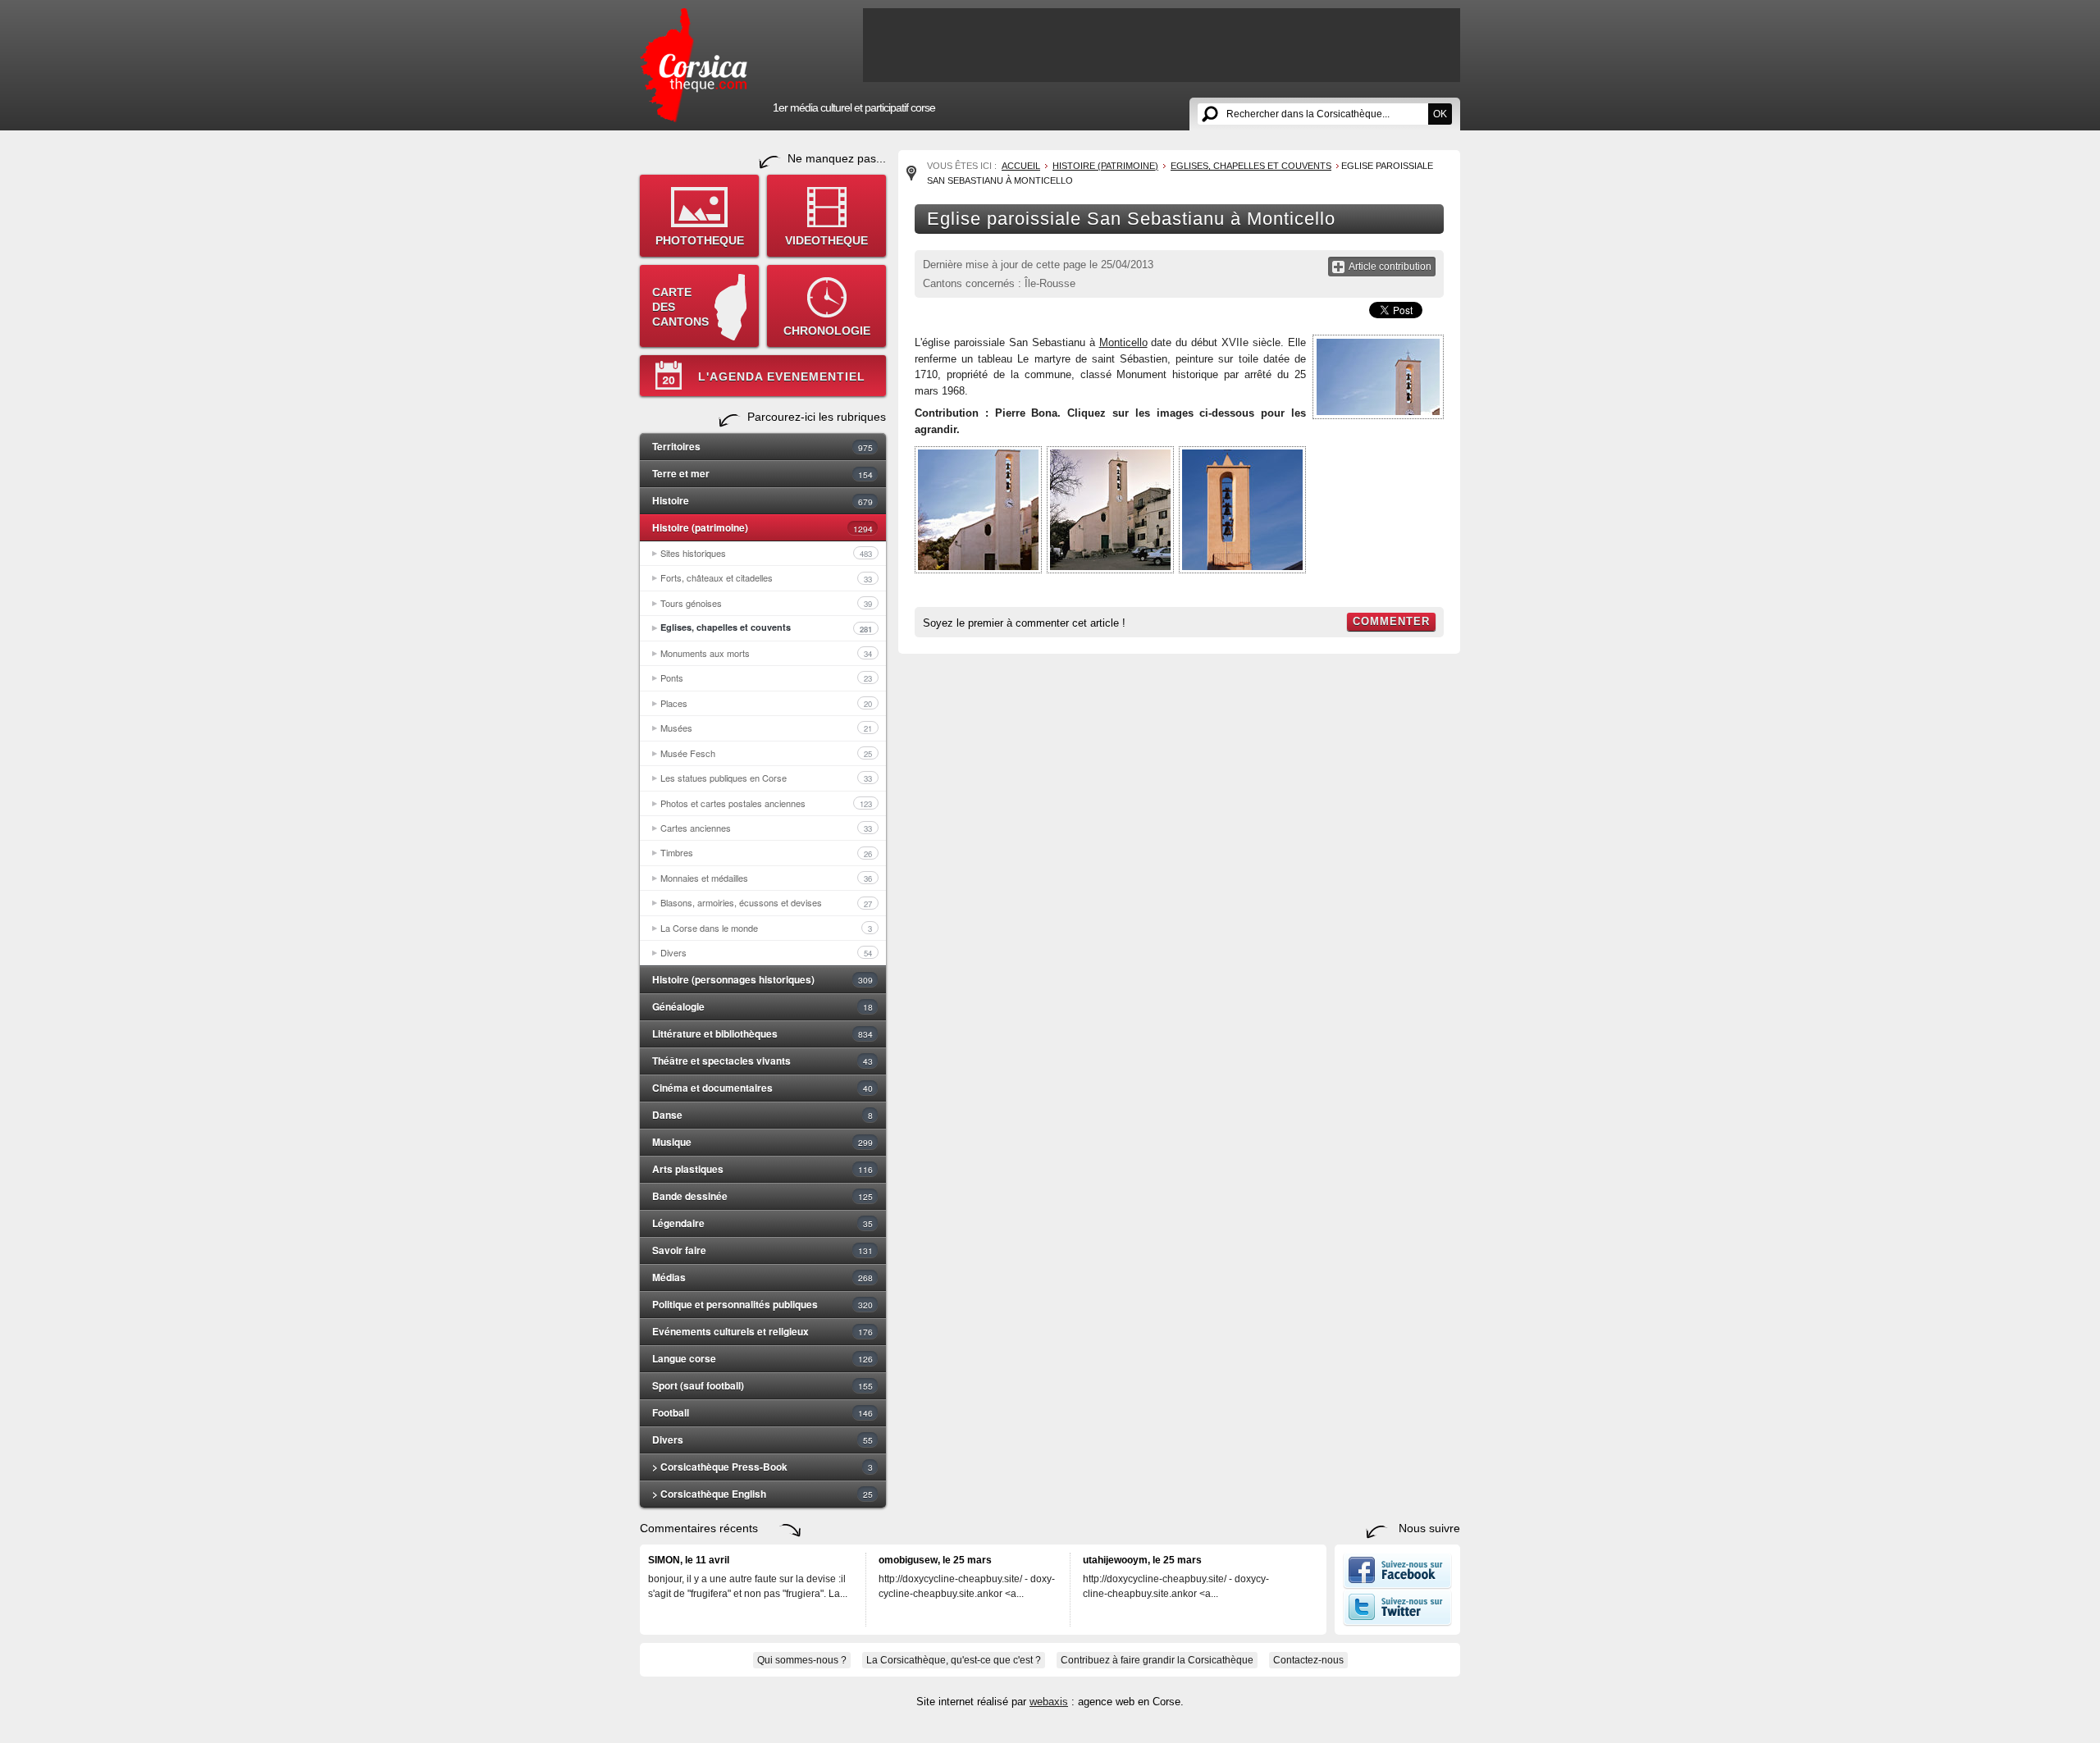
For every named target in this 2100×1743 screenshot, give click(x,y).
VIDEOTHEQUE (826, 240)
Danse (762, 1115)
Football (762, 1412)
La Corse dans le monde (766, 928)
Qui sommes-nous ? (802, 1660)
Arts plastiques (762, 1169)
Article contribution (1390, 267)
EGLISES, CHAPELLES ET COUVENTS (1251, 166)
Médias (762, 1277)
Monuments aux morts (766, 653)
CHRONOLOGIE (827, 331)
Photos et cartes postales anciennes (766, 803)
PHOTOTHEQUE (700, 240)
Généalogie (762, 1006)
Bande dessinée (762, 1196)
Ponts (766, 678)
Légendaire (762, 1223)
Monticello (1123, 342)
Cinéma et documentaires (762, 1088)
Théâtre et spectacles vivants (762, 1061)
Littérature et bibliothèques (762, 1033)
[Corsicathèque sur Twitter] (1397, 1622)
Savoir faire (762, 1250)
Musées (766, 728)
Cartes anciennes (766, 828)
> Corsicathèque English (762, 1494)
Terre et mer (762, 473)
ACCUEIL (1021, 166)
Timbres (766, 852)
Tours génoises (766, 603)
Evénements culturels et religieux (762, 1331)
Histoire (762, 500)
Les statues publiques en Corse (766, 778)
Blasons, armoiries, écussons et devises (766, 902)
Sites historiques (766, 553)
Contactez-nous (1308, 1660)
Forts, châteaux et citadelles (766, 577)
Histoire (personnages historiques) (762, 979)
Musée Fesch (766, 753)
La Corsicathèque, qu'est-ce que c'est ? (954, 1660)
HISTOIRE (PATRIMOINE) (1105, 166)
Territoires (762, 446)
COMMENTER (1391, 621)
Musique (762, 1142)
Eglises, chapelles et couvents (766, 627)
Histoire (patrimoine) (762, 527)
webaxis (1049, 1702)
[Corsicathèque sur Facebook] (1397, 1586)
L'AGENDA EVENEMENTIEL (782, 376)
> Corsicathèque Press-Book (762, 1467)
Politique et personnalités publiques (762, 1304)
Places (766, 703)
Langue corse (762, 1358)
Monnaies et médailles (766, 878)
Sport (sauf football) (762, 1385)
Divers (766, 952)
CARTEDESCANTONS (680, 307)
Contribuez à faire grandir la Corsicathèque (1157, 1660)
